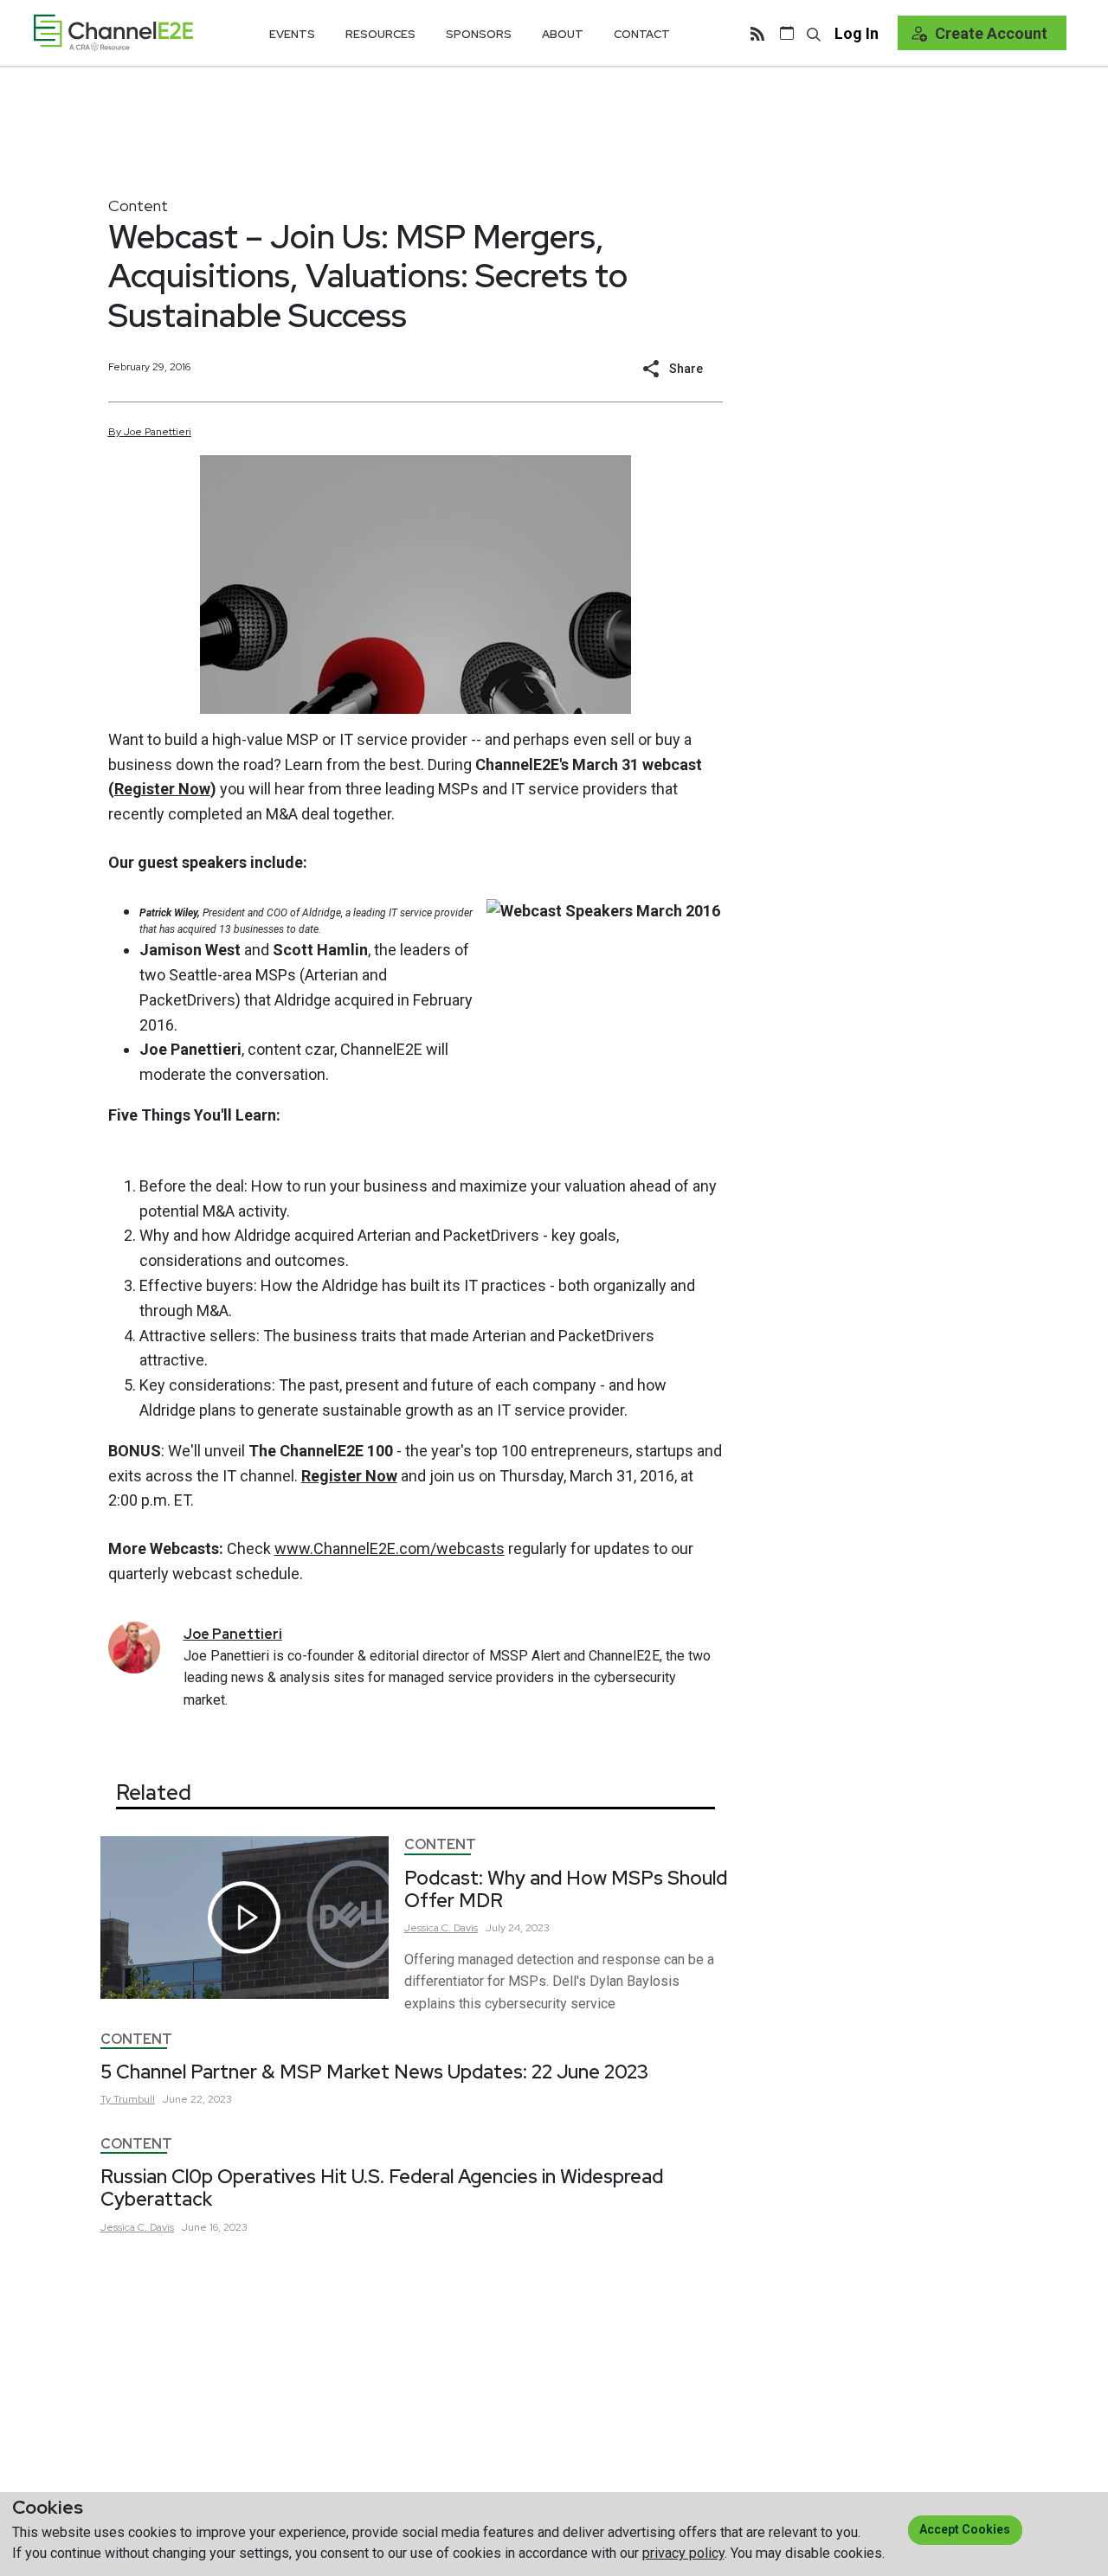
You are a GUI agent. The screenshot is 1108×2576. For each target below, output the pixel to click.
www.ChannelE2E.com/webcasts (390, 1548)
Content (138, 206)
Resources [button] (380, 34)
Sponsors (479, 34)
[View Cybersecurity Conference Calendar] (787, 33)
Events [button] (292, 34)
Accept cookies (965, 2529)
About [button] (563, 34)
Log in (857, 33)
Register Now (162, 789)
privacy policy (683, 2553)
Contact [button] (642, 34)
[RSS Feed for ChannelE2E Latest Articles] (757, 33)
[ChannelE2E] (113, 32)
